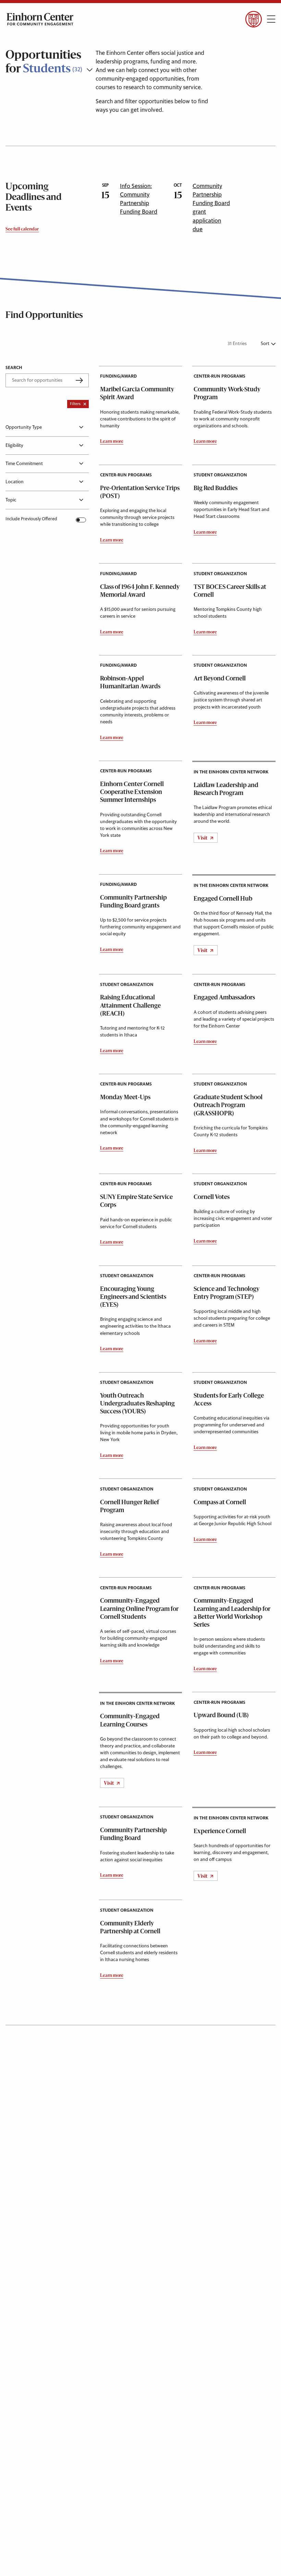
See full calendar (22, 229)
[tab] (47, 427)
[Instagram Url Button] (44, 37)
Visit (203, 838)
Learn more (112, 442)
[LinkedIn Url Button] (64, 37)
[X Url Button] (25, 37)
